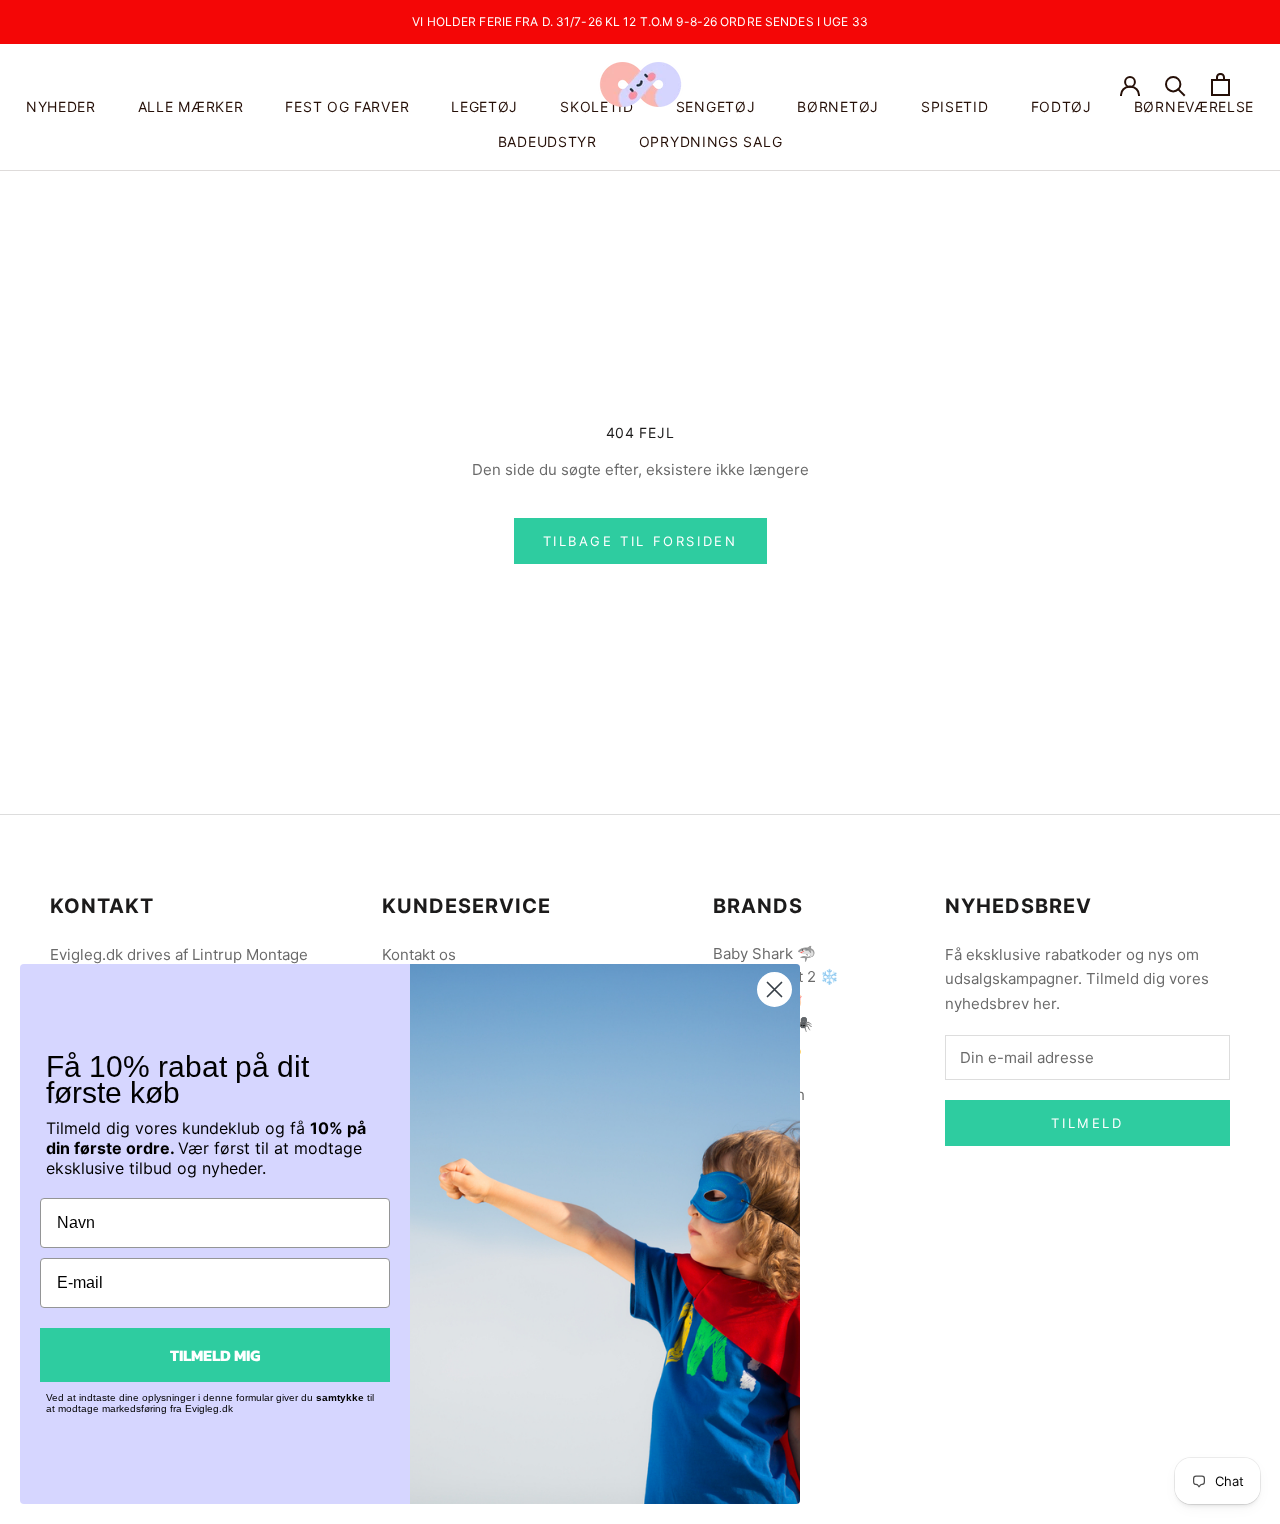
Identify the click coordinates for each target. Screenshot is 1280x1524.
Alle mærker (191, 106)
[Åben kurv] (1220, 84)
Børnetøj (838, 106)
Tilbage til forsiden (640, 541)
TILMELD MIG (215, 1355)
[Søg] (1175, 84)
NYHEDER (61, 106)
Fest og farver (347, 106)
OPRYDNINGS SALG (711, 141)
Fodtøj (1061, 106)
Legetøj (484, 106)
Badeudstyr (547, 141)
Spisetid (955, 106)
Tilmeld (1087, 1123)
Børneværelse (1194, 106)
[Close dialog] (774, 989)
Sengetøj (716, 106)
